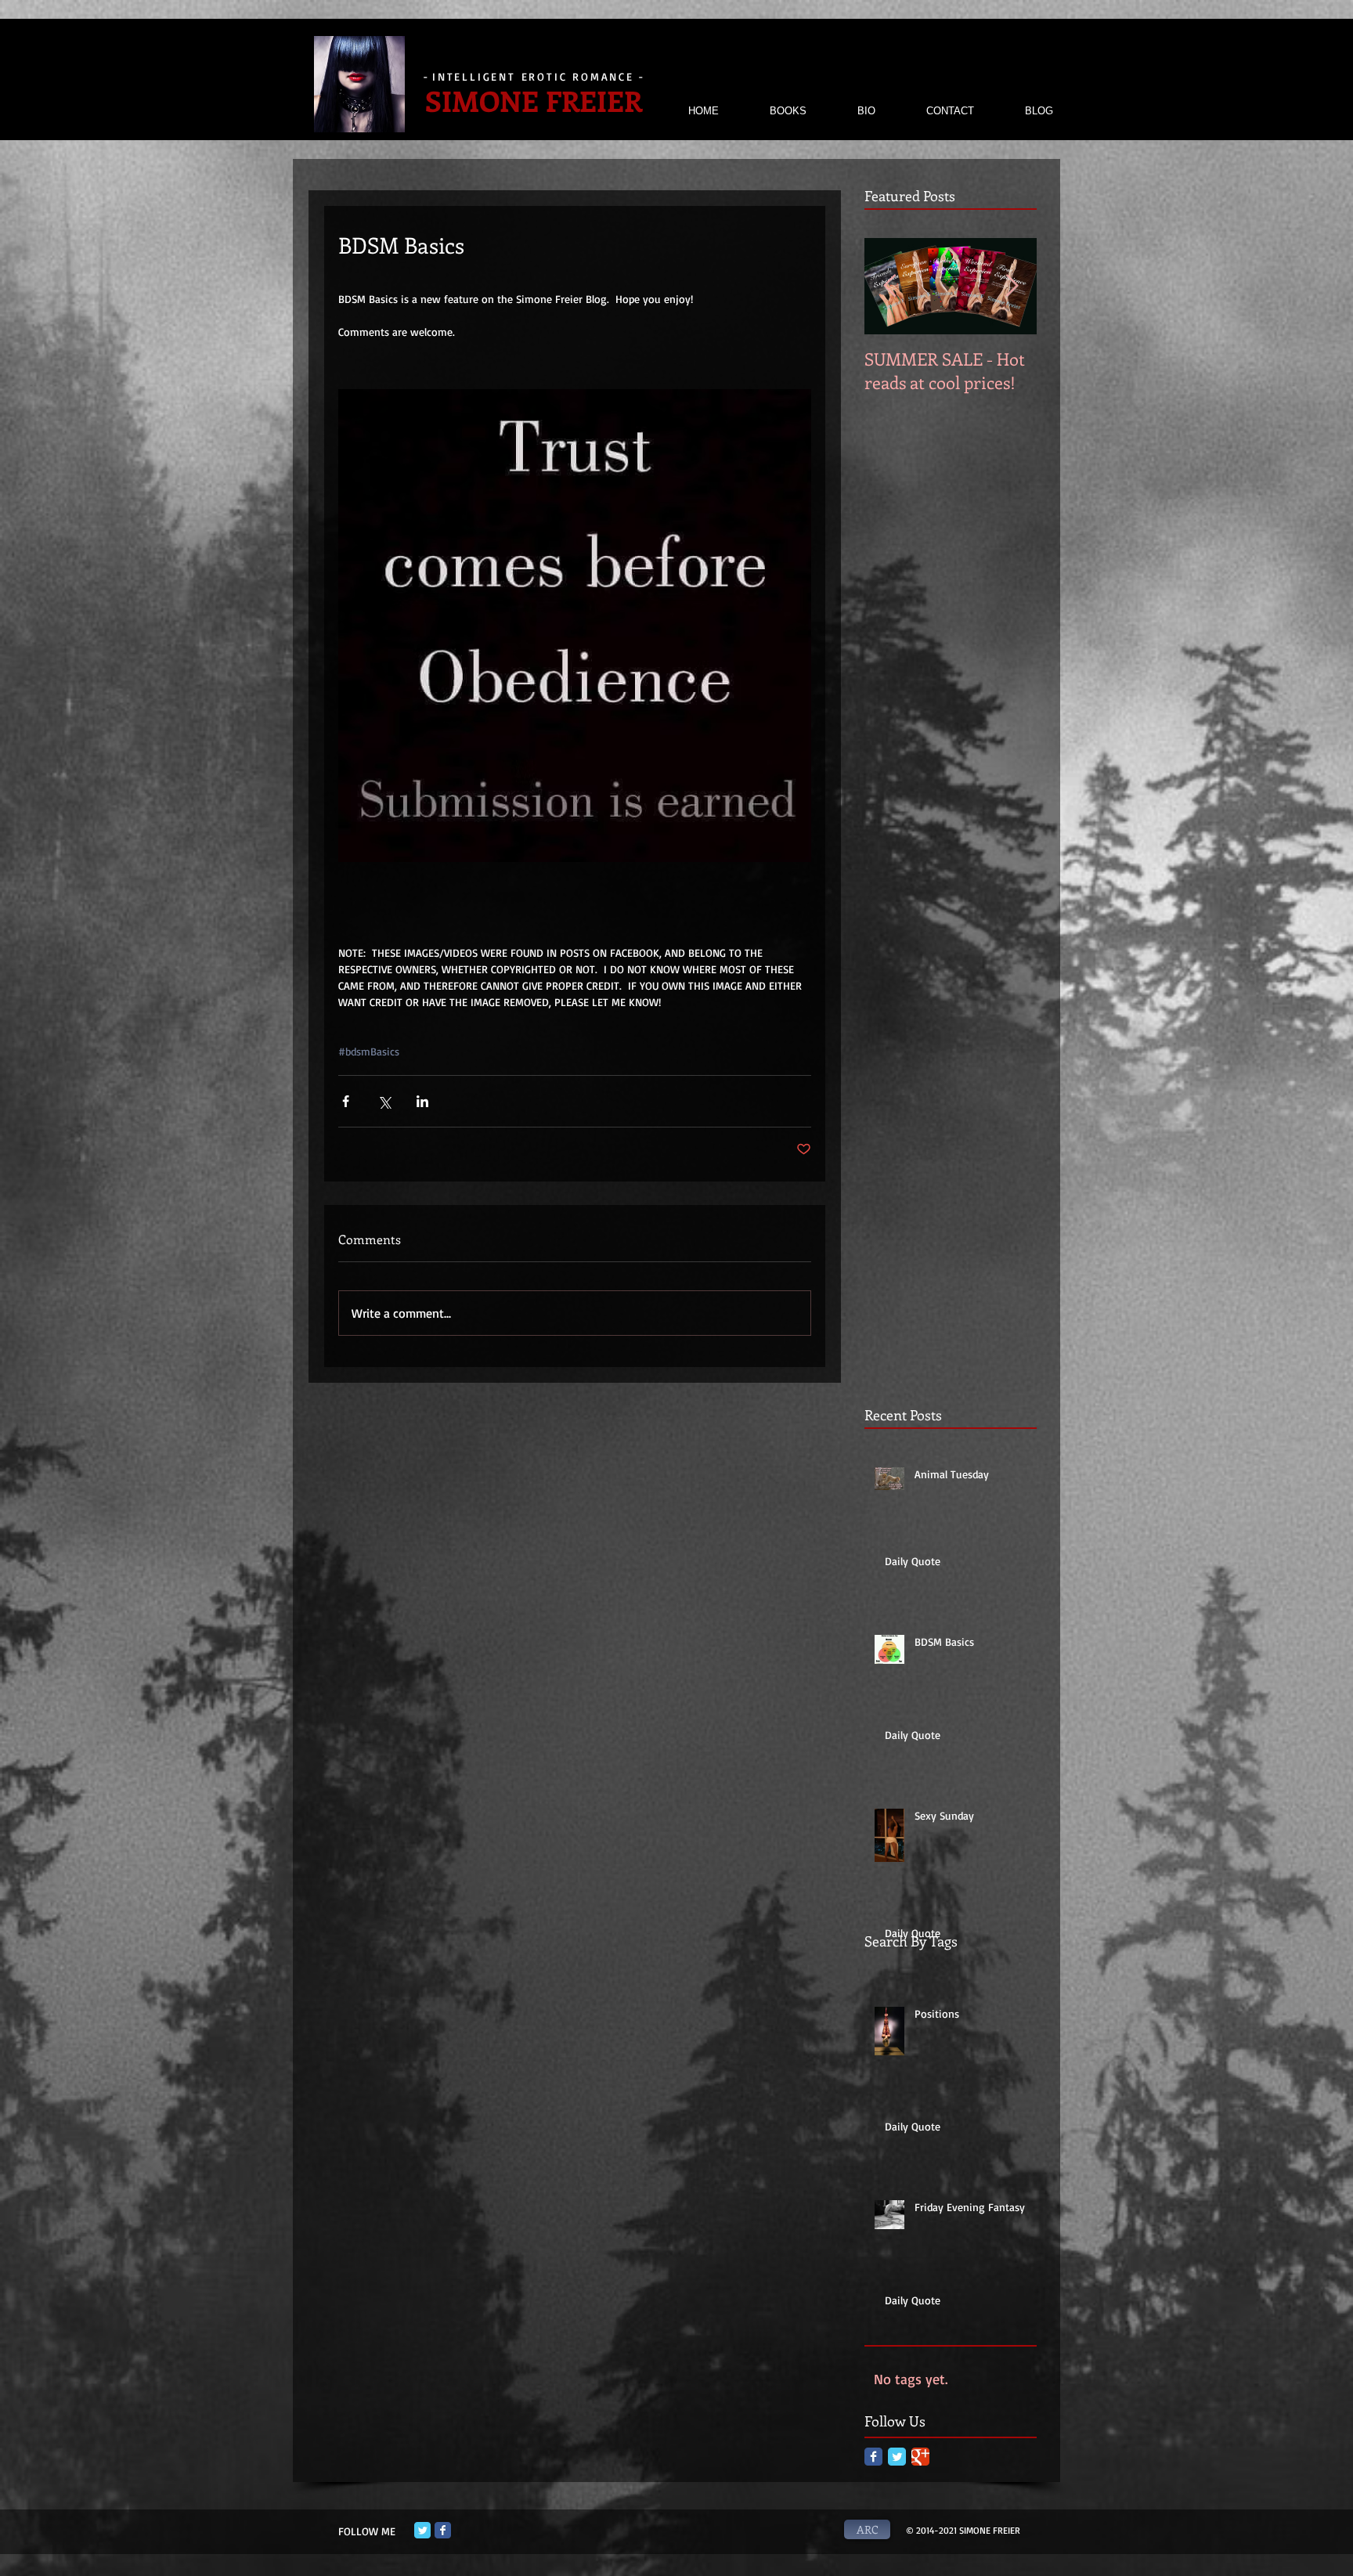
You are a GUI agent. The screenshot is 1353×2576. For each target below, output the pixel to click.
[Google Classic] (920, 2457)
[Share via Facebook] (346, 1101)
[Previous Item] (889, 286)
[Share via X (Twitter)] (384, 1101)
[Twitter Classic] (897, 2457)
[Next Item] (1012, 286)
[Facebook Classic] (873, 2457)
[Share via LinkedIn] (422, 1101)
